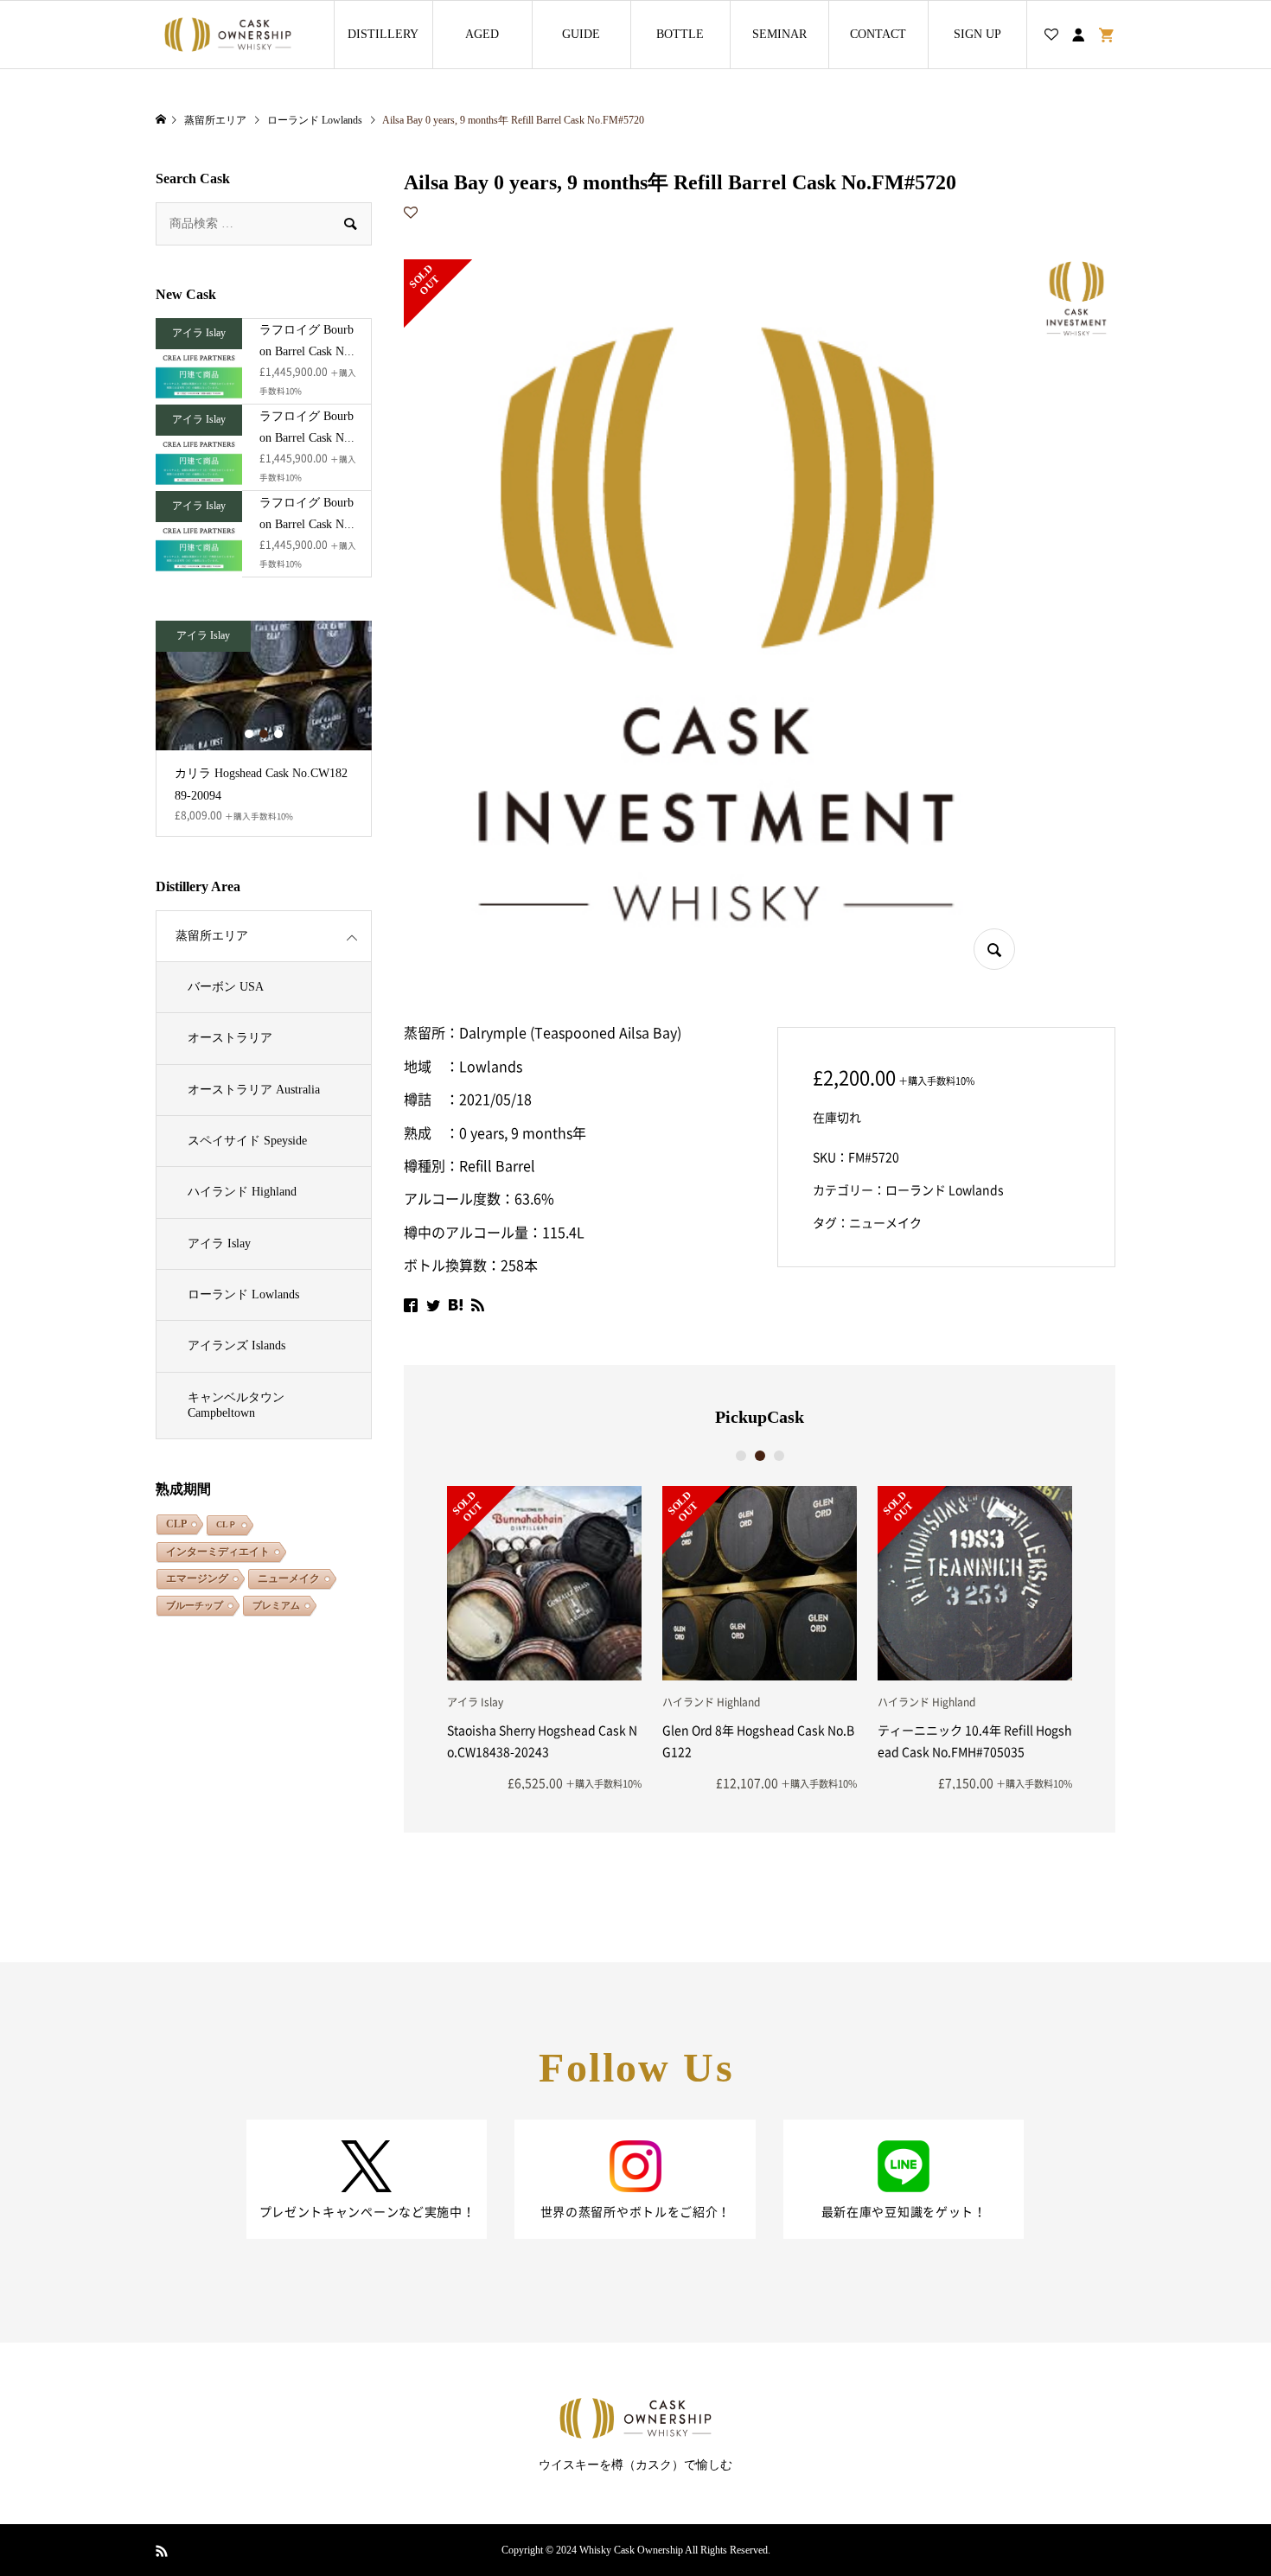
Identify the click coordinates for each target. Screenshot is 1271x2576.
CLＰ (227, 1524)
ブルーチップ (195, 1605)
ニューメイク (885, 1223)
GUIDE (581, 34)
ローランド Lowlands (945, 1190)
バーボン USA (226, 987)
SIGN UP (977, 34)
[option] (544, 1638)
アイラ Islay (219, 1243)
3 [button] (779, 1456)
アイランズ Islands (236, 1345)
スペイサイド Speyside (247, 1141)
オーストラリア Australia (254, 1090)
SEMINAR (779, 34)
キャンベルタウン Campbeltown (236, 1405)
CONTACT (878, 34)
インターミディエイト (218, 1552)
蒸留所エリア (212, 936)
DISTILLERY (383, 34)
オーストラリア (230, 1038)
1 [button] (741, 1456)
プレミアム (276, 1605)
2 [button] (760, 1456)
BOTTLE (680, 34)
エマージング (197, 1578)
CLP (176, 1524)
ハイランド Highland (242, 1192)
